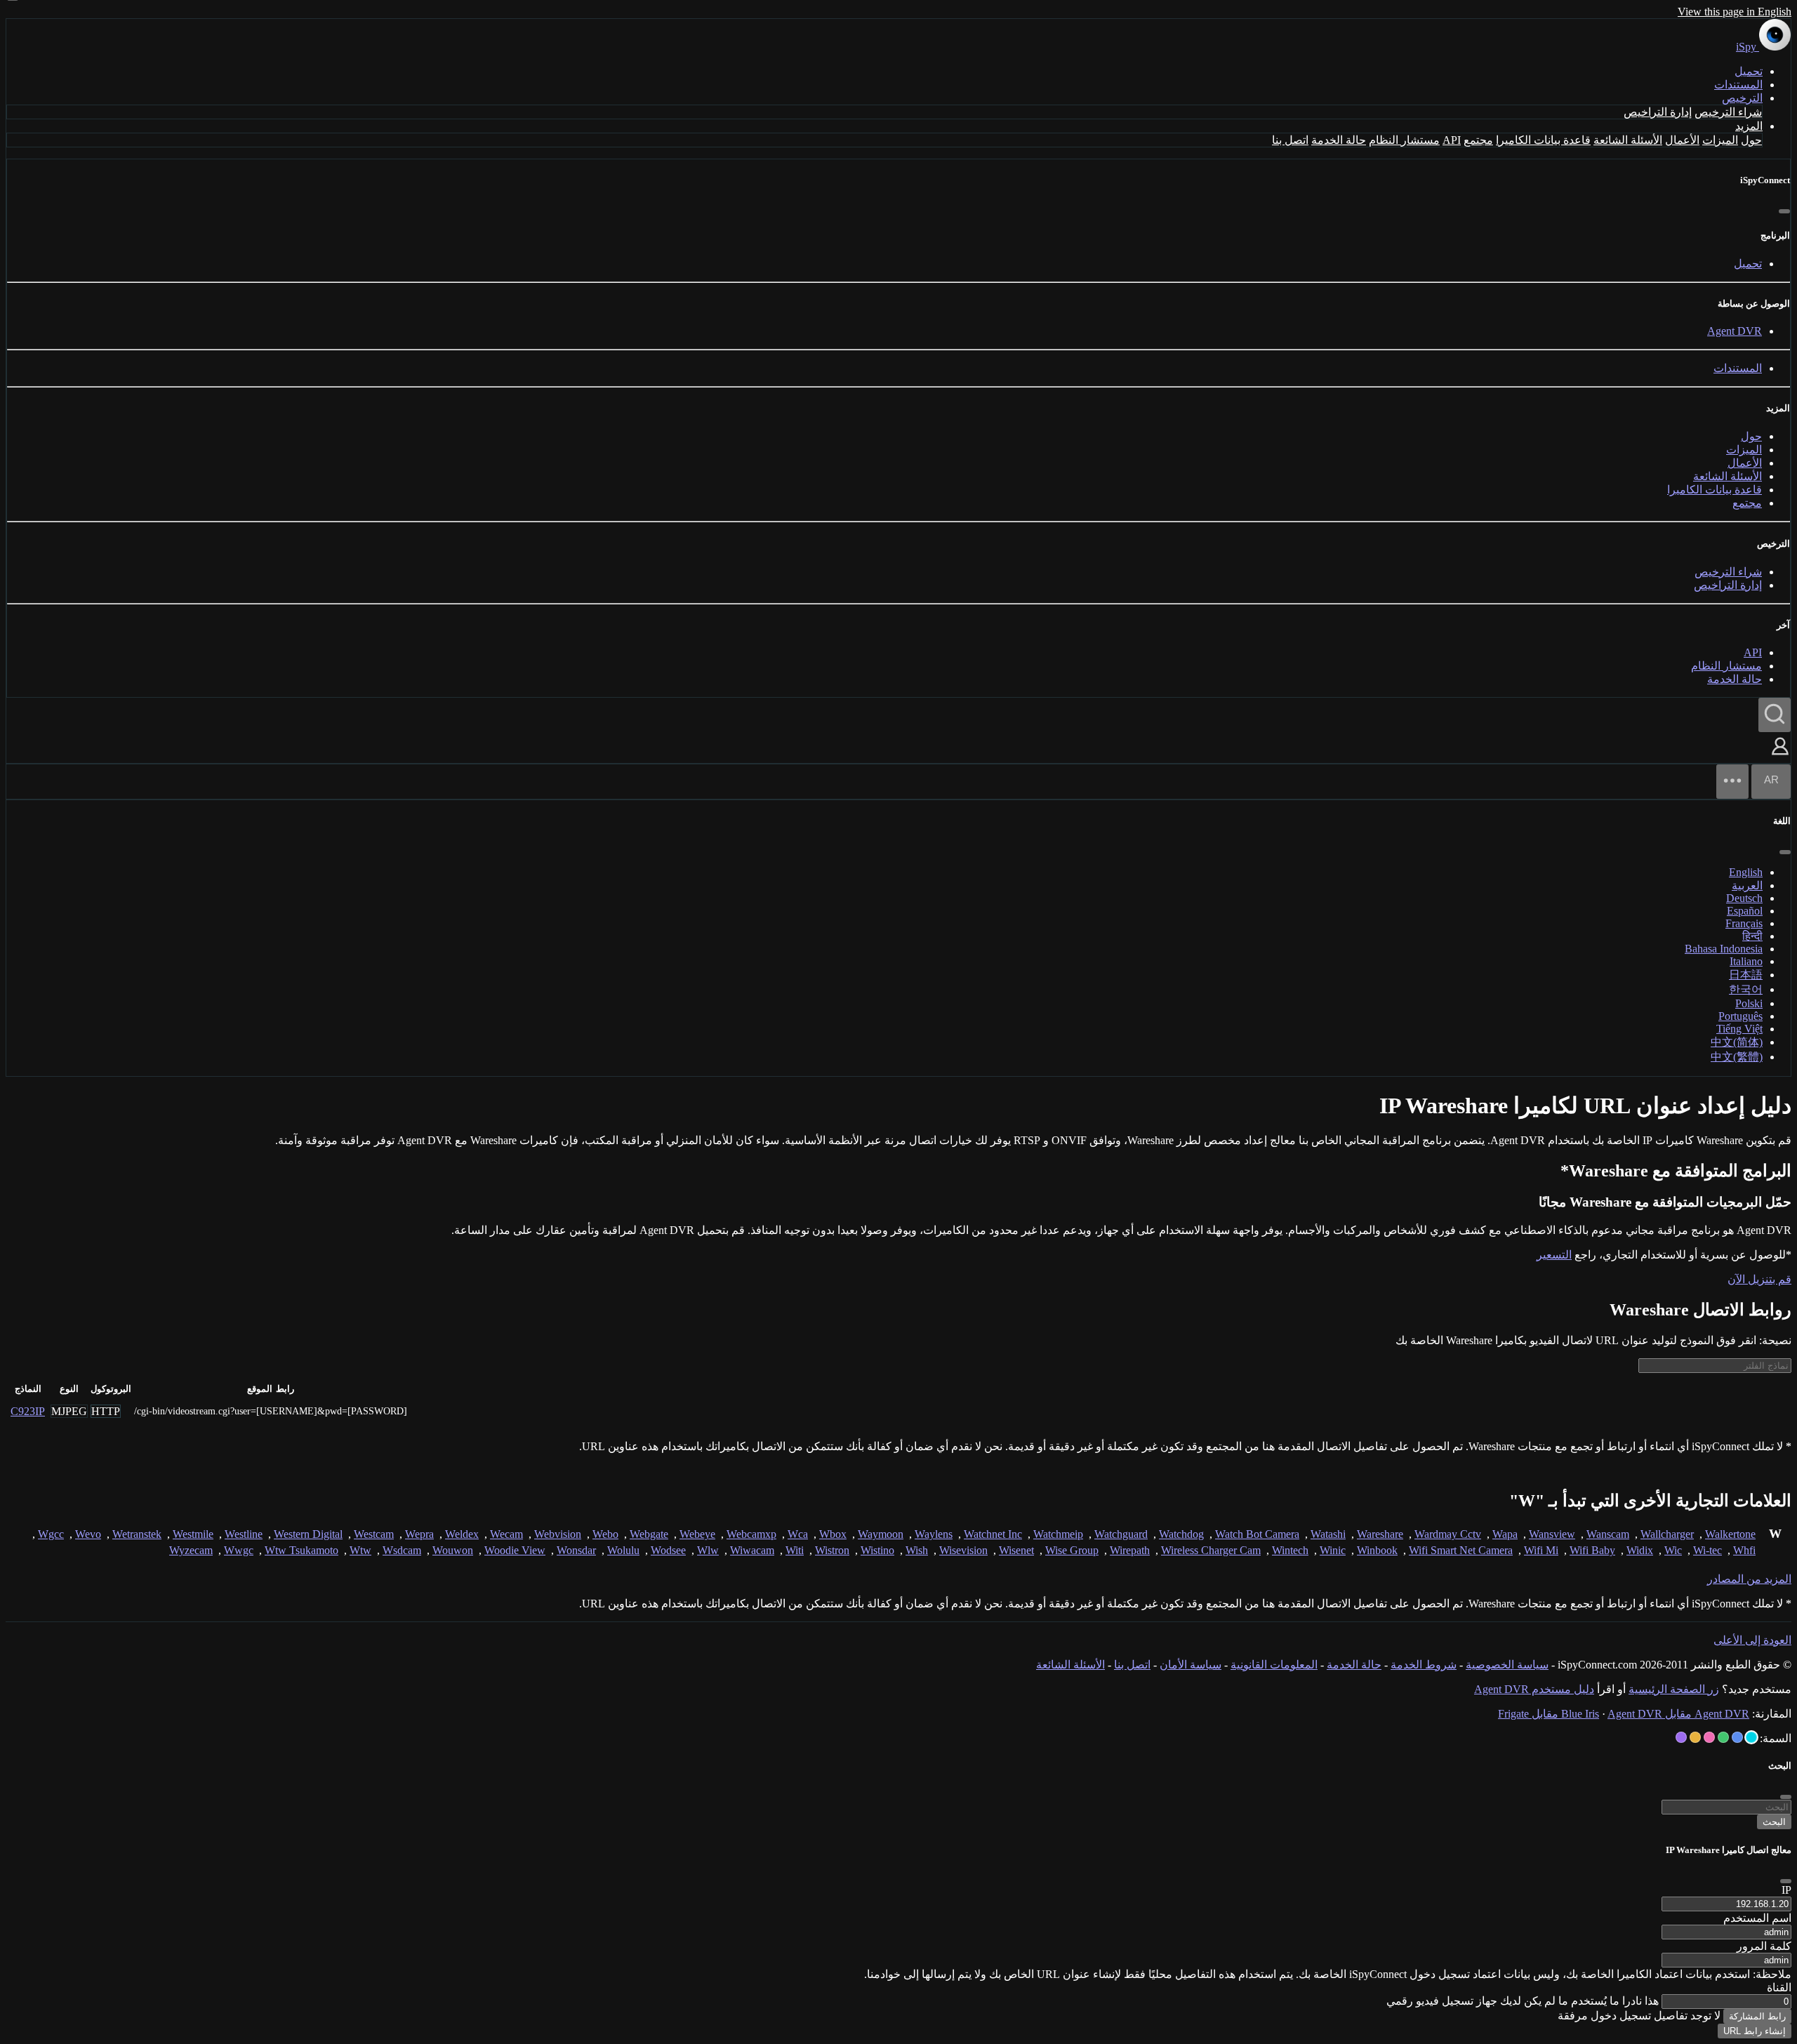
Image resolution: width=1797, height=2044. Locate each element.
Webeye (697, 1534)
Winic (1333, 1550)
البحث (1774, 1822)
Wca (798, 1534)
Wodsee (668, 1550)
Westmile (193, 1534)
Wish (917, 1550)
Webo (605, 1534)
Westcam (374, 1534)
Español (1745, 911)
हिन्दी (1752, 936)
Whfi (1744, 1550)
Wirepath (1130, 1550)
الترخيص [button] (1742, 98)
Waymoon (881, 1534)
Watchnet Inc (993, 1534)
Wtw (360, 1550)
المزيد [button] (1749, 126)
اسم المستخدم (1757, 1918)
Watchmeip (1058, 1534)
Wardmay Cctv (1448, 1534)
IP (1786, 1890)
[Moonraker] (1737, 1737)
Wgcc (51, 1534)
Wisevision (963, 1550)
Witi (795, 1550)
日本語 (1746, 975)
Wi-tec (1708, 1550)
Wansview (1552, 1534)
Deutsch (1744, 898)
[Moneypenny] (1709, 1737)
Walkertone (1730, 1534)
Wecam (506, 1534)
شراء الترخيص (1728, 112)
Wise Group (1072, 1550)
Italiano (1746, 961)
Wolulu (623, 1550)
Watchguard (1121, 1534)
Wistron (832, 1550)
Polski (1749, 1003)
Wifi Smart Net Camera (1461, 1550)
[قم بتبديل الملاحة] (1732, 782)
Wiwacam (752, 1550)
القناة (1779, 1987)
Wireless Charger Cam (1211, 1550)
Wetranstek (137, 1534)
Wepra (419, 1534)
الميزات (1720, 140)
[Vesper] (1681, 1737)
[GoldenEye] (1695, 1737)
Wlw (708, 1550)
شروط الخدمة (1424, 1665)
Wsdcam (402, 1550)
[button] (1780, 756)
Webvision (558, 1534)
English (1746, 872)
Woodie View (515, 1550)
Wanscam (1608, 1534)
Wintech (1290, 1550)
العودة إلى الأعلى (1752, 1640)
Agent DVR (1735, 331)
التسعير (1554, 1255)
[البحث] (1775, 715)
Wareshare (1380, 1534)
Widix (1640, 1550)
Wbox (833, 1534)
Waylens (934, 1534)
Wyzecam (191, 1550)
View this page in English (1735, 12)
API (1452, 140)
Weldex (462, 1534)
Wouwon (453, 1550)
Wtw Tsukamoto (301, 1550)
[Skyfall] (1723, 1737)
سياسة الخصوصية (1507, 1665)
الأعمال (1682, 140)
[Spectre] (1751, 1737)
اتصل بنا (1290, 140)
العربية (1747, 885)
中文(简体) (1737, 1042)
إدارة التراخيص (1658, 112)
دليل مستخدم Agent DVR (1534, 1689)
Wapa (1505, 1534)
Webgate (649, 1534)
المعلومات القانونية (1274, 1665)
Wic (1673, 1550)
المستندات (1738, 85)
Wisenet (1016, 1550)
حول (1751, 140)
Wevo (88, 1534)
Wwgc (239, 1550)
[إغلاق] (1784, 211)
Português (1740, 1016)
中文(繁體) (1737, 1057)
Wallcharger (1667, 1534)
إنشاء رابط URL (1755, 2031)
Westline (244, 1534)
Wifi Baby (1592, 1550)
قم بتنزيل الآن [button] (1759, 1279)
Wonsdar (576, 1550)
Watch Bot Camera (1257, 1534)
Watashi (1328, 1534)
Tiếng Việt (1739, 1029)
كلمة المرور (1764, 1946)
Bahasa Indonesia (1724, 949)
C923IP (28, 1411)
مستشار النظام (1404, 140)
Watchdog (1181, 1534)
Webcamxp (751, 1534)
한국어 (1746, 989)
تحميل (1749, 71)
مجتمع (1478, 140)
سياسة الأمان (1191, 1665)
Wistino (877, 1550)
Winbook (1377, 1550)
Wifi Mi (1541, 1550)
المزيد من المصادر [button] (1749, 1579)
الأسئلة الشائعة (1628, 140)
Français (1744, 923)
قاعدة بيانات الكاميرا (1543, 140)
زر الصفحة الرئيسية (1674, 1689)
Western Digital (308, 1534)
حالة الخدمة (1339, 140)
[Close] (1786, 1881)
